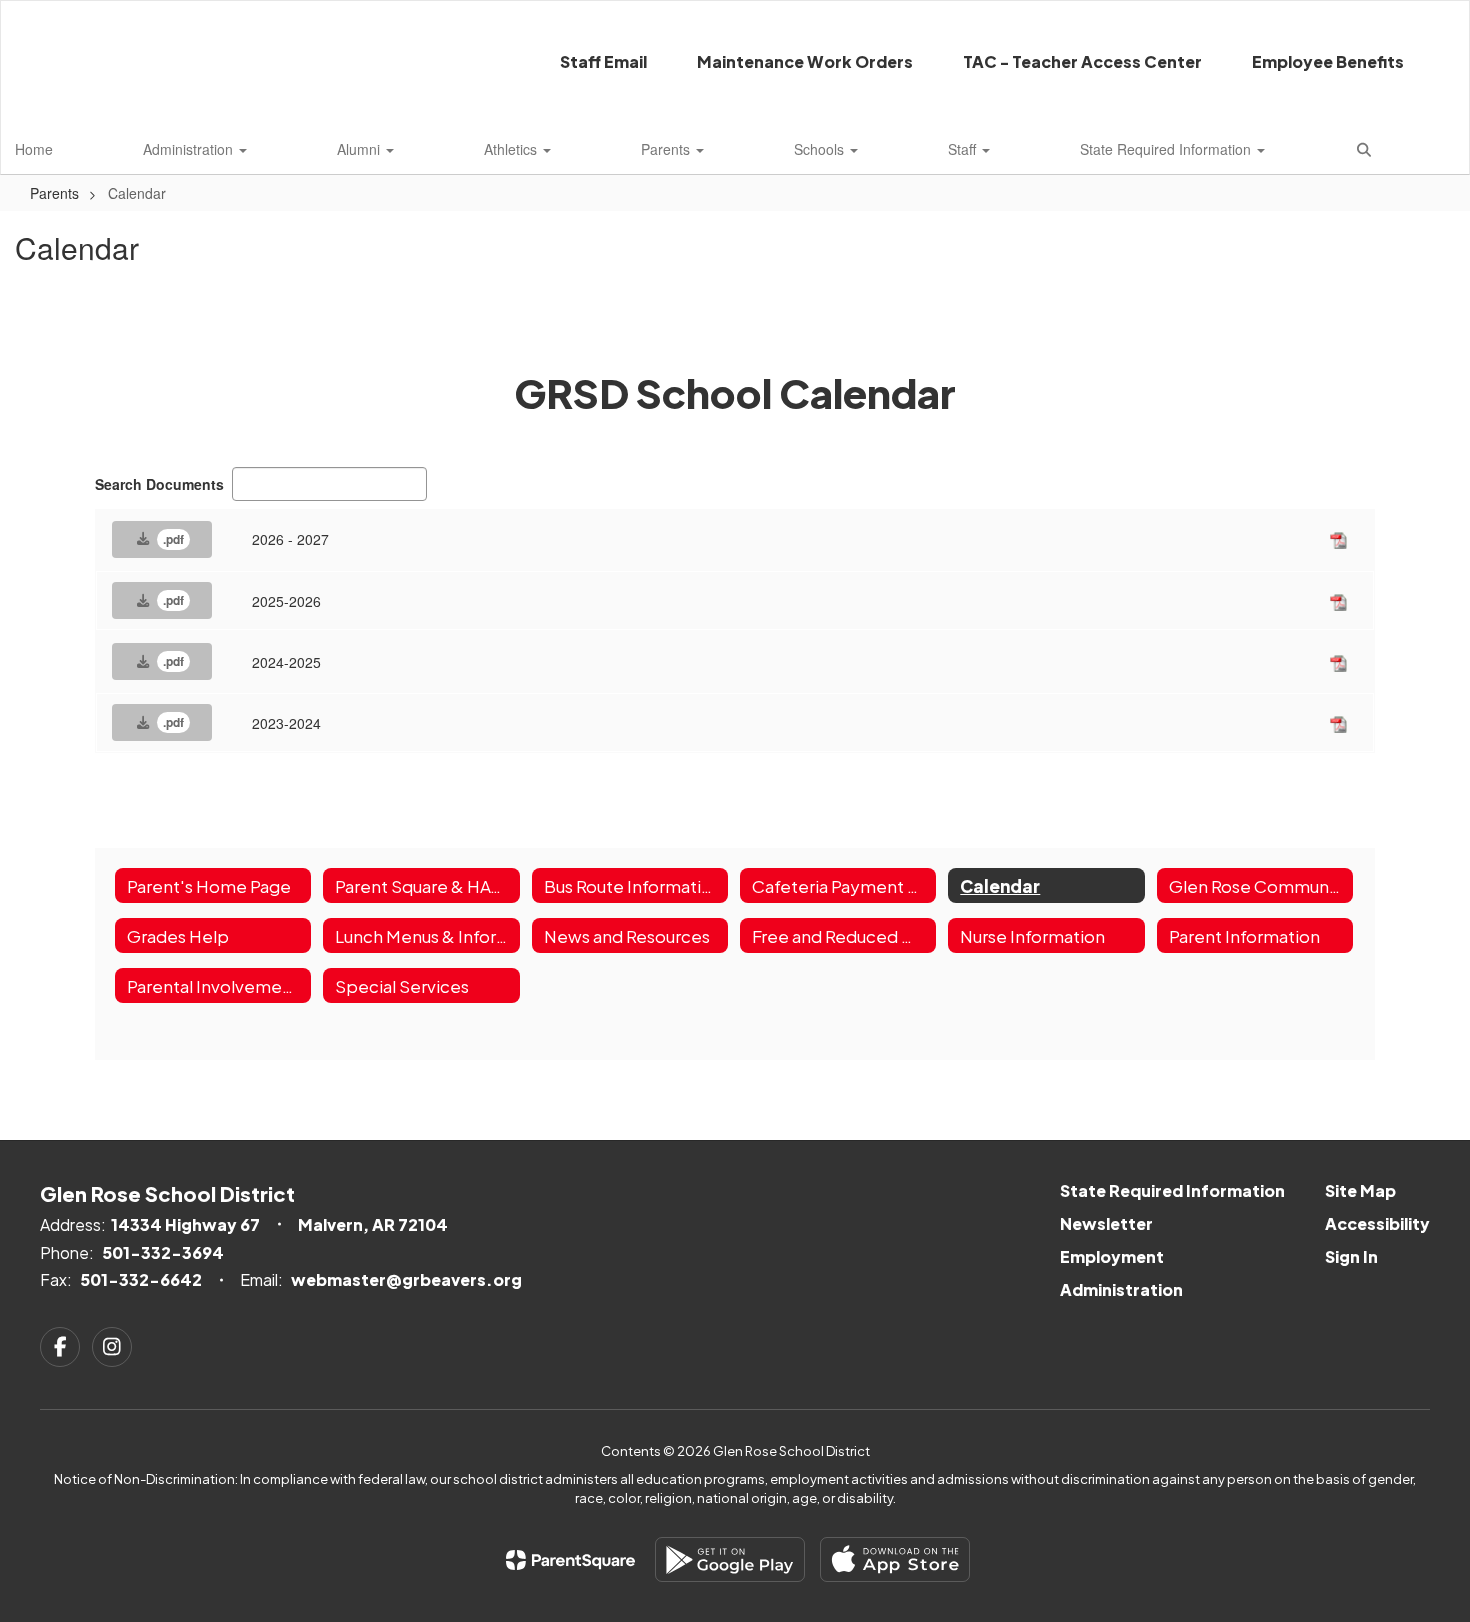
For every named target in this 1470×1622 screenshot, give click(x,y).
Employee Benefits (1328, 61)
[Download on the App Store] (895, 1559)
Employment (1112, 1256)
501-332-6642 (141, 1279)
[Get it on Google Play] (730, 1559)
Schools (821, 149)
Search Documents (159, 484)
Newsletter (1106, 1223)
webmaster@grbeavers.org (406, 1279)
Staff (964, 149)
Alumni (360, 149)
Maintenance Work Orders (805, 61)
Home (34, 149)
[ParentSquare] (570, 1560)
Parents (667, 149)
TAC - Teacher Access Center (1082, 61)
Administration (190, 149)
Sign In (1351, 1256)
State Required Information (1167, 149)
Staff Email (603, 61)
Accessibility (1377, 1223)
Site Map (1360, 1190)
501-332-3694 (163, 1252)
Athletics (512, 149)
